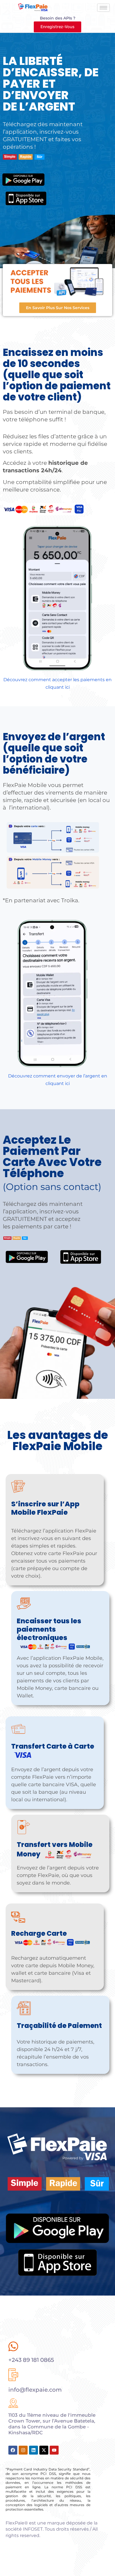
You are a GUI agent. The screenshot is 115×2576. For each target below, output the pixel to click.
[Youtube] (54, 2450)
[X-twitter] (44, 2450)
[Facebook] (13, 2450)
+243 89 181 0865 (31, 2360)
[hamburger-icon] (103, 8)
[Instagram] (23, 2450)
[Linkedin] (33, 2450)
